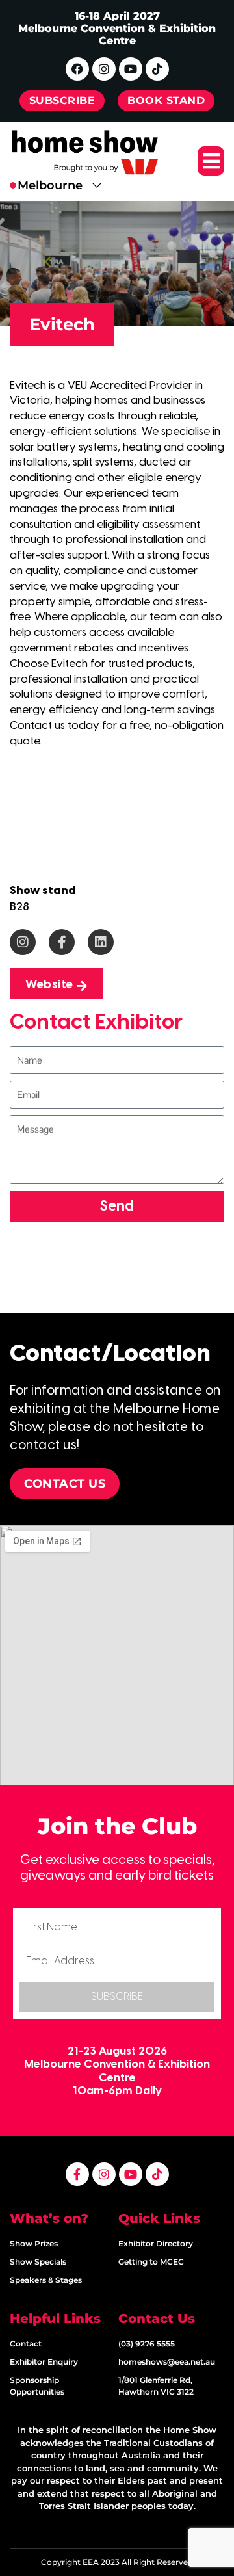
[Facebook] (77, 69)
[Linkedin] (101, 942)
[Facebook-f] (62, 942)
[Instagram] (104, 69)
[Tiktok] (157, 69)
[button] (211, 161)
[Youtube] (131, 69)
